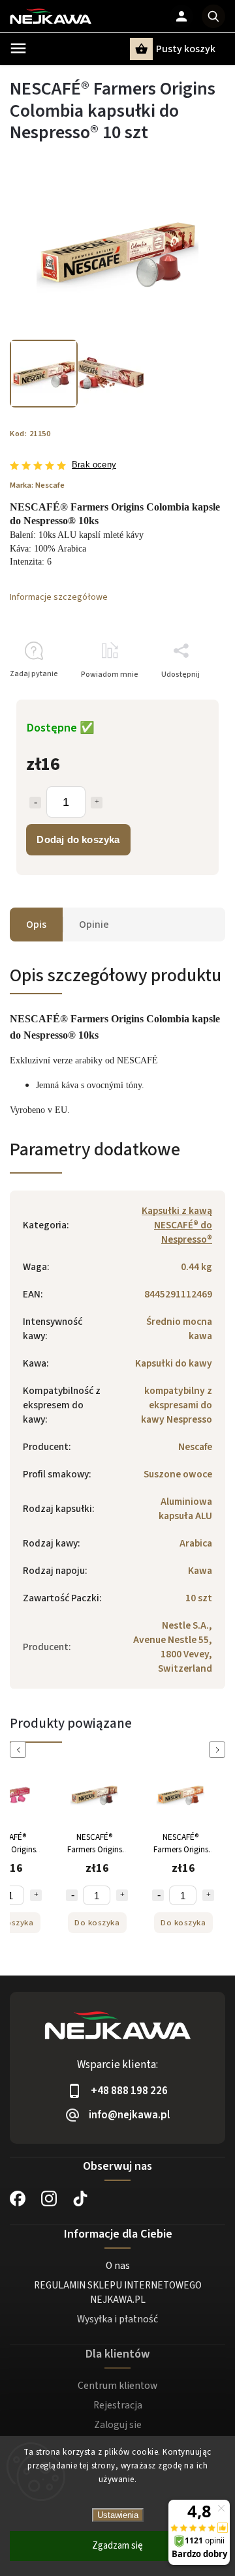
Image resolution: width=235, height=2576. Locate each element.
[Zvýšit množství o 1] (36, 1895)
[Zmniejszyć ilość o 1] (35, 803)
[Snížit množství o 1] (72, 1895)
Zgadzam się (117, 2546)
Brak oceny (94, 465)
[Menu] (18, 48)
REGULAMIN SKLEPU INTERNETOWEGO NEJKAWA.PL (118, 2292)
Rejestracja (118, 2405)
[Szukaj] (213, 16)
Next (219, 1750)
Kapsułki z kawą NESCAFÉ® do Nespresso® (177, 1225)
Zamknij (181, 697)
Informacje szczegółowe (59, 597)
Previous (20, 1750)
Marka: (37, 485)
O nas (118, 2266)
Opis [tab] (36, 925)
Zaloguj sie (118, 2425)
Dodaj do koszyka (78, 839)
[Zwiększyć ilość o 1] (97, 803)
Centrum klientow (117, 2386)
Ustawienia (118, 2515)
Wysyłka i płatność (117, 2319)
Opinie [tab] (94, 925)
